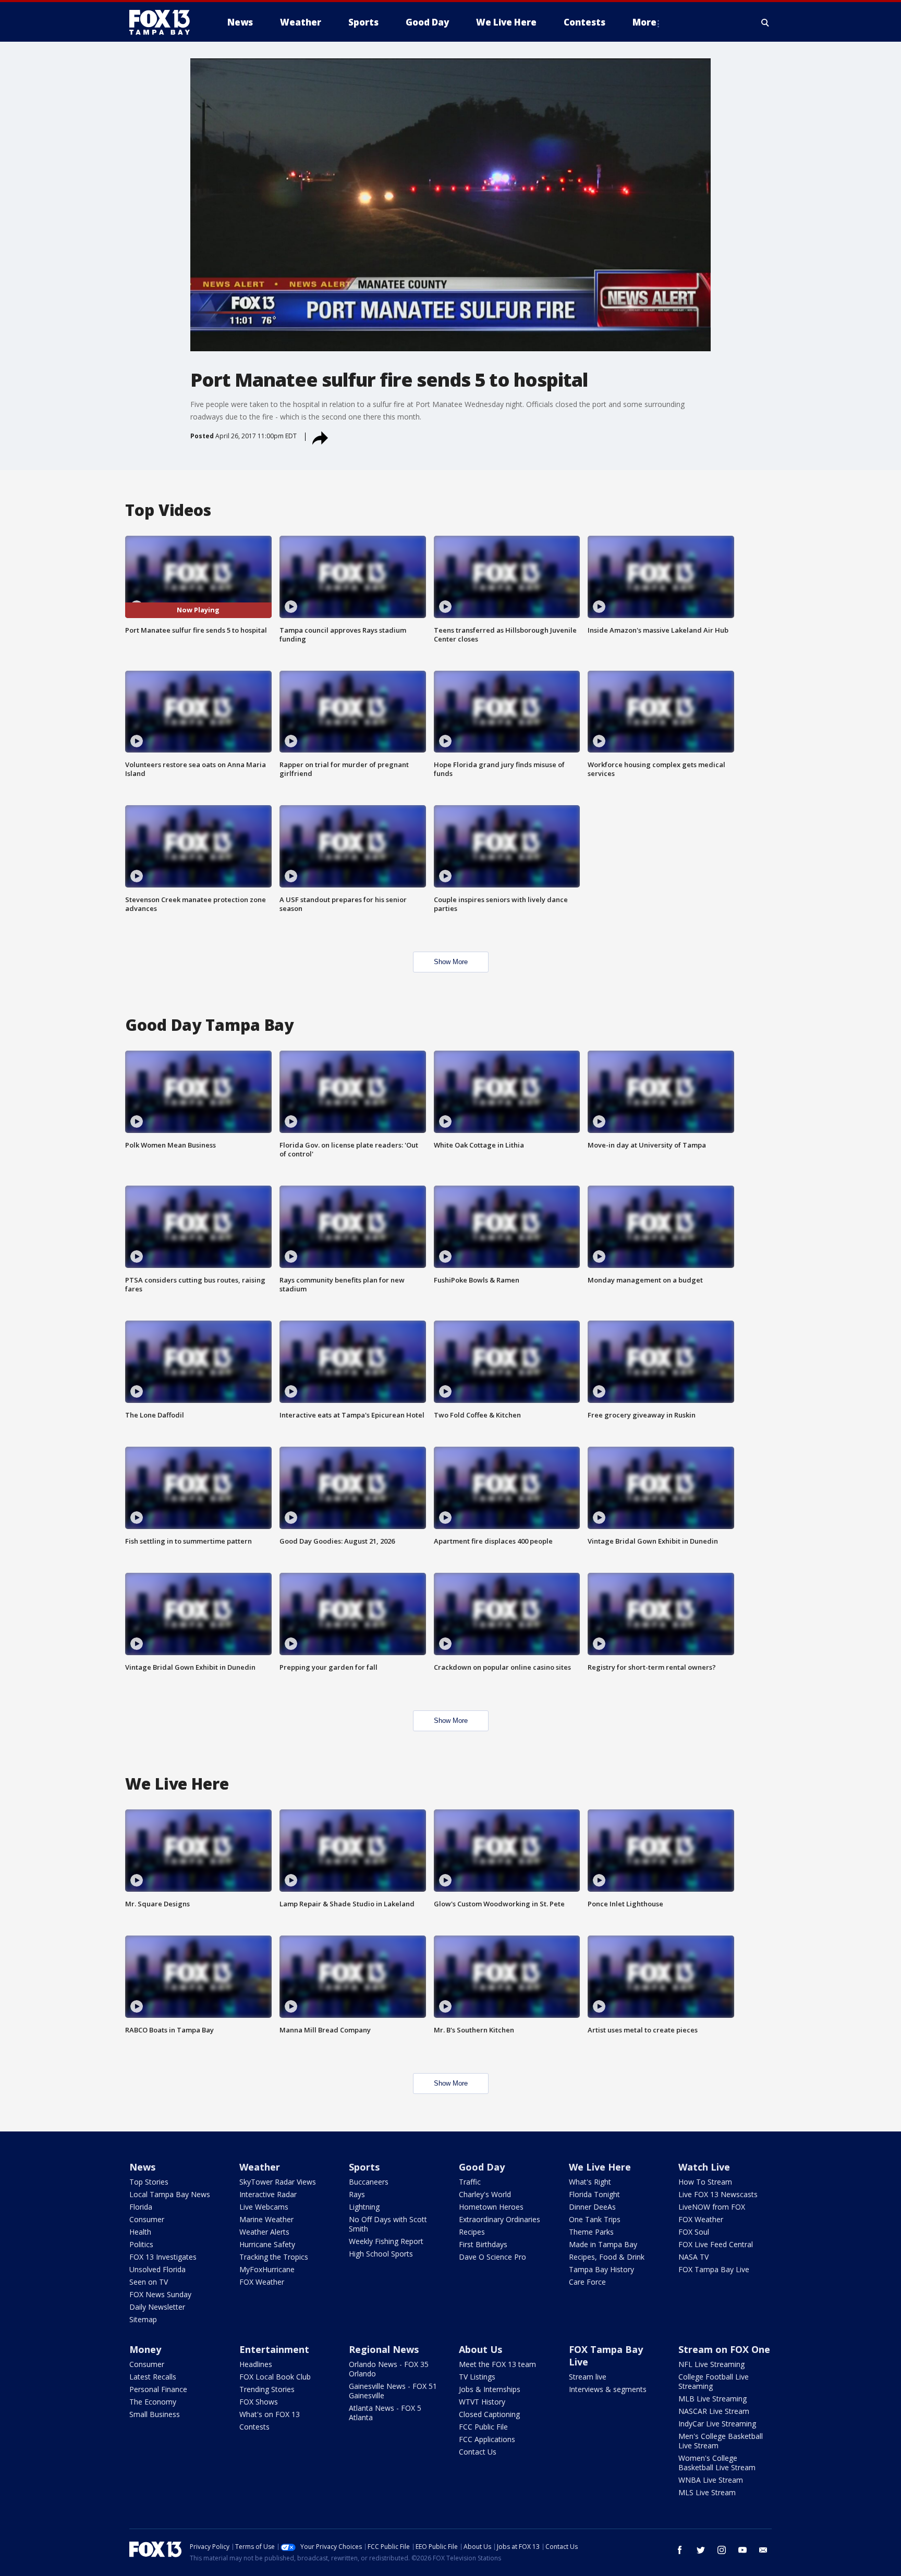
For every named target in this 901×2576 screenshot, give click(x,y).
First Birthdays (483, 2244)
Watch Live (704, 2167)
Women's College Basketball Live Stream (717, 2463)
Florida (141, 2207)
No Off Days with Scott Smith (388, 2224)
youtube (742, 2550)
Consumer (147, 2219)
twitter (701, 2550)
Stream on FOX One (724, 2349)
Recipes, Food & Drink (607, 2257)
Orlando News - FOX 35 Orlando (389, 2369)
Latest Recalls (153, 2377)
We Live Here (600, 2167)
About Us (480, 2349)
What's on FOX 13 (270, 2414)
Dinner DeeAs (592, 2207)
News (142, 2167)
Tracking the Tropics (274, 2257)
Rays (357, 2194)
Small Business (155, 2414)
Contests (254, 2427)
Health (140, 2232)
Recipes (472, 2232)
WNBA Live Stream (711, 2480)
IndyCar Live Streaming (717, 2424)
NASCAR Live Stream (714, 2411)
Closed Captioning (489, 2414)
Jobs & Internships (490, 2389)
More (644, 22)
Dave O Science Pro (492, 2257)
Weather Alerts (264, 2232)
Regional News (384, 2349)
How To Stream (705, 2182)
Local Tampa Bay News (170, 2194)
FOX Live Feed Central (716, 2244)
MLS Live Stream (707, 2492)
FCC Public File (483, 2427)
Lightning (364, 2207)
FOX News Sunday (160, 2294)
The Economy (153, 2402)
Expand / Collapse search (765, 22)
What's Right (590, 2182)
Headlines (256, 2364)
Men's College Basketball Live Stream (721, 2441)
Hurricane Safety (267, 2244)
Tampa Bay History (601, 2269)
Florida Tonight (594, 2194)
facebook (680, 2550)
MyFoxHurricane (267, 2269)
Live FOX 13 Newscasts (718, 2194)
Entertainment (274, 2349)
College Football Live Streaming (714, 2381)
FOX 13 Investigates (163, 2257)
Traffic (470, 2182)
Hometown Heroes (491, 2207)
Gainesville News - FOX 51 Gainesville (393, 2391)
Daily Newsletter (157, 2307)
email (763, 2550)
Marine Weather (266, 2219)
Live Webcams (264, 2207)
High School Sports (381, 2254)
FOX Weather (262, 2282)
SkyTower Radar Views (278, 2182)
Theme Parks (591, 2232)
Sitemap (143, 2319)
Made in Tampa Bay (603, 2244)
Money (145, 2349)
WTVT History (482, 2402)
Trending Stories (267, 2389)
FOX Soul (694, 2232)
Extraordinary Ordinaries (500, 2219)
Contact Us (478, 2452)
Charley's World (485, 2194)
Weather (260, 2167)
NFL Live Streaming (711, 2364)
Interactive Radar (268, 2194)
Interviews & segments (608, 2389)
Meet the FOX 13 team (497, 2364)
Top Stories (149, 2182)
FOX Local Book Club (275, 2377)
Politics (141, 2244)
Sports (364, 2167)
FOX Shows (259, 2402)
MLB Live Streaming (713, 2399)
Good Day (482, 2167)
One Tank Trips (595, 2219)
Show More (451, 962)
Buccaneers (369, 2182)
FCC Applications (487, 2439)
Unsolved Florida (157, 2269)
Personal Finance (158, 2389)
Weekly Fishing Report (386, 2241)
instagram (722, 2550)
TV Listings (477, 2377)
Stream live (588, 2377)
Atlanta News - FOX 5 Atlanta (385, 2413)
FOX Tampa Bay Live (714, 2269)
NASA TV (693, 2257)
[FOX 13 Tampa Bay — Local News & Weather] (164, 22)
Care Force (587, 2282)
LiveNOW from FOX (712, 2207)
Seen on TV (149, 2282)
